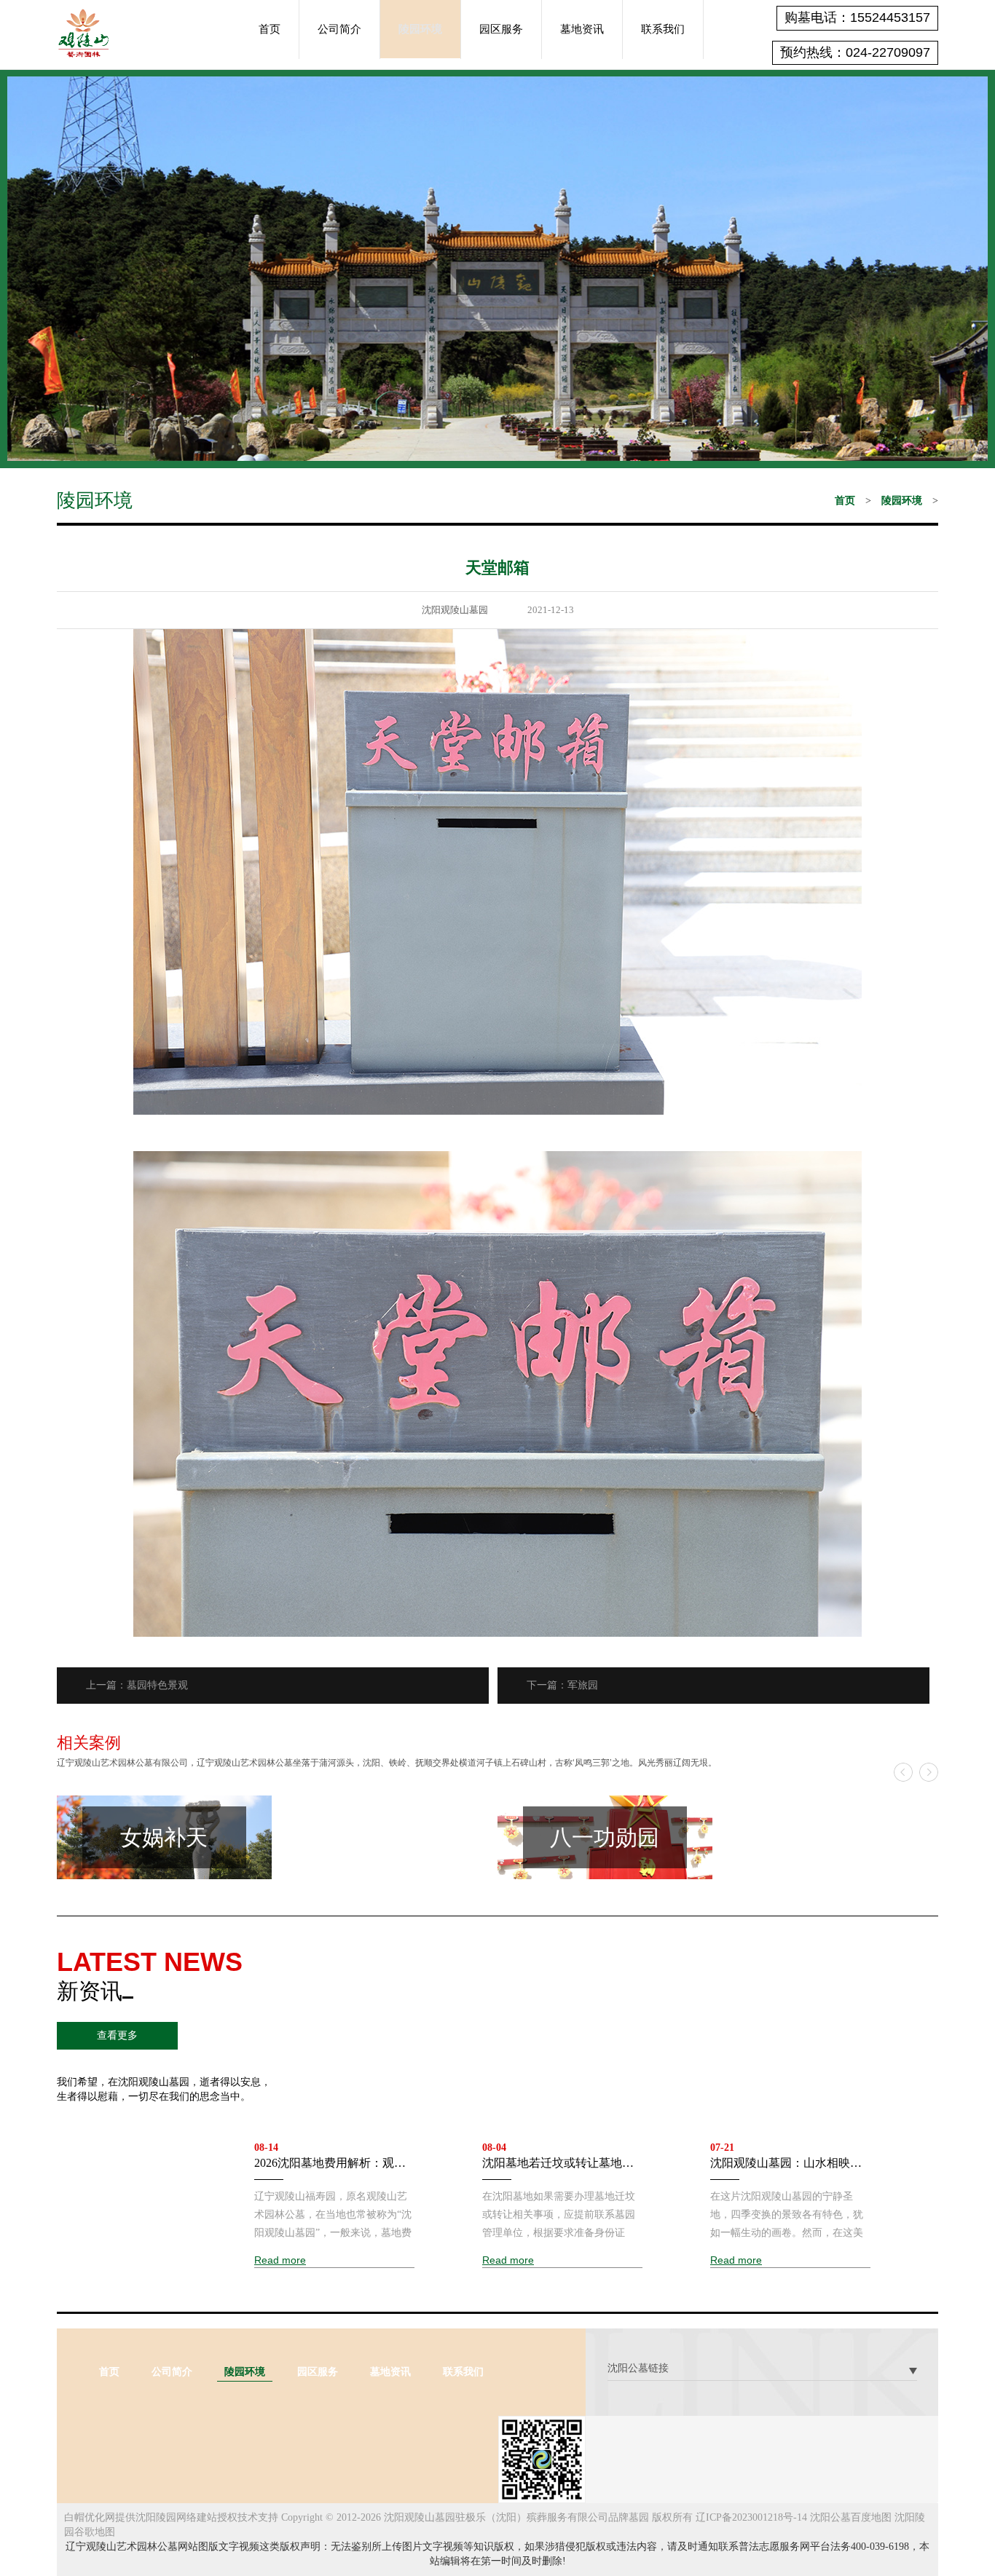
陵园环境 (420, 29)
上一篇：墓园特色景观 (137, 1685)
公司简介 (339, 29)
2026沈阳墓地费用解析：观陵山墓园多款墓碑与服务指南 (330, 2164)
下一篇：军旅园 (562, 1685)
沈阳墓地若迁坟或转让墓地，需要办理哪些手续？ (558, 2164)
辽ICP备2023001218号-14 (751, 2517)
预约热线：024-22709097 (855, 52)
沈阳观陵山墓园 (455, 610)
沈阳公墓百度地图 (851, 2517)
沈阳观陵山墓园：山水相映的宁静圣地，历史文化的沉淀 (786, 2164)
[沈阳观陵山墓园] (83, 32)
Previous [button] (903, 1772)
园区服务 (501, 29)
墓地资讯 (582, 29)
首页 (270, 29)
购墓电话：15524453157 (857, 17)
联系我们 (663, 29)
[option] (277, 1837)
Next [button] (929, 1772)
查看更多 (117, 2035)
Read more (280, 2260)
